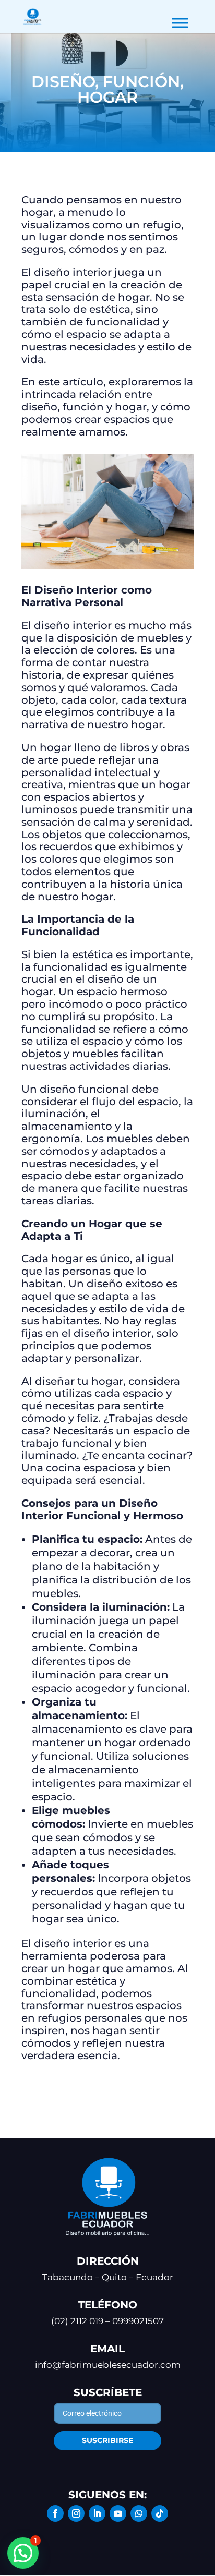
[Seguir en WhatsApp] (139, 2513)
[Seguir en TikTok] (160, 2513)
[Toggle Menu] (180, 23)
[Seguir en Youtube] (118, 2513)
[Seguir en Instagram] (76, 2513)
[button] (23, 2553)
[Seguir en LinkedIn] (97, 2513)
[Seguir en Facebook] (55, 2513)
